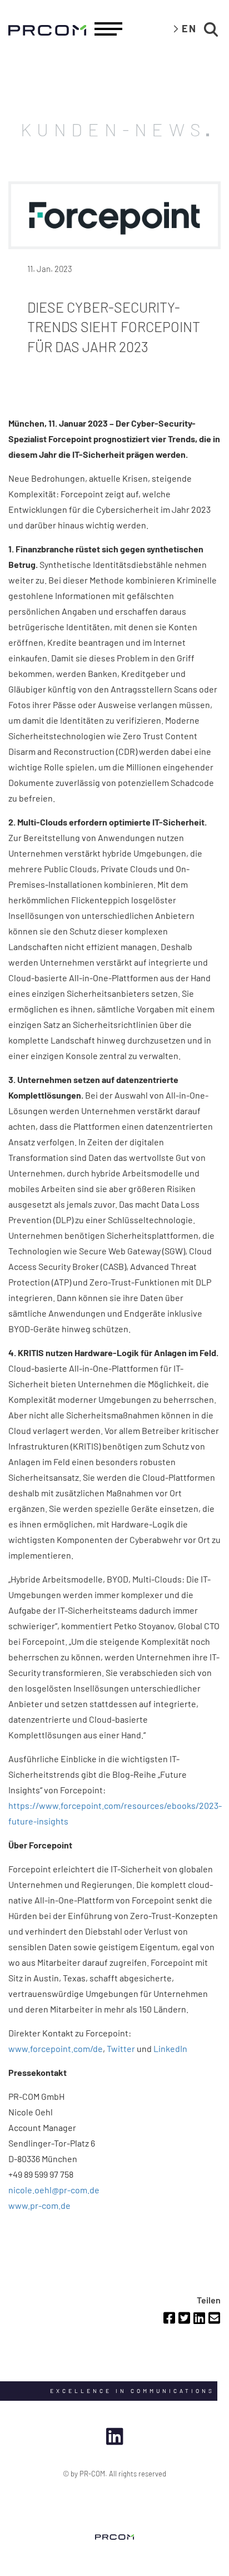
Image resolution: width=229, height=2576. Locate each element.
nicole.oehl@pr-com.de (54, 2190)
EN (189, 28)
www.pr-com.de (39, 2205)
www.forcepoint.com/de (56, 2048)
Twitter (121, 2048)
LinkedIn (170, 2048)
